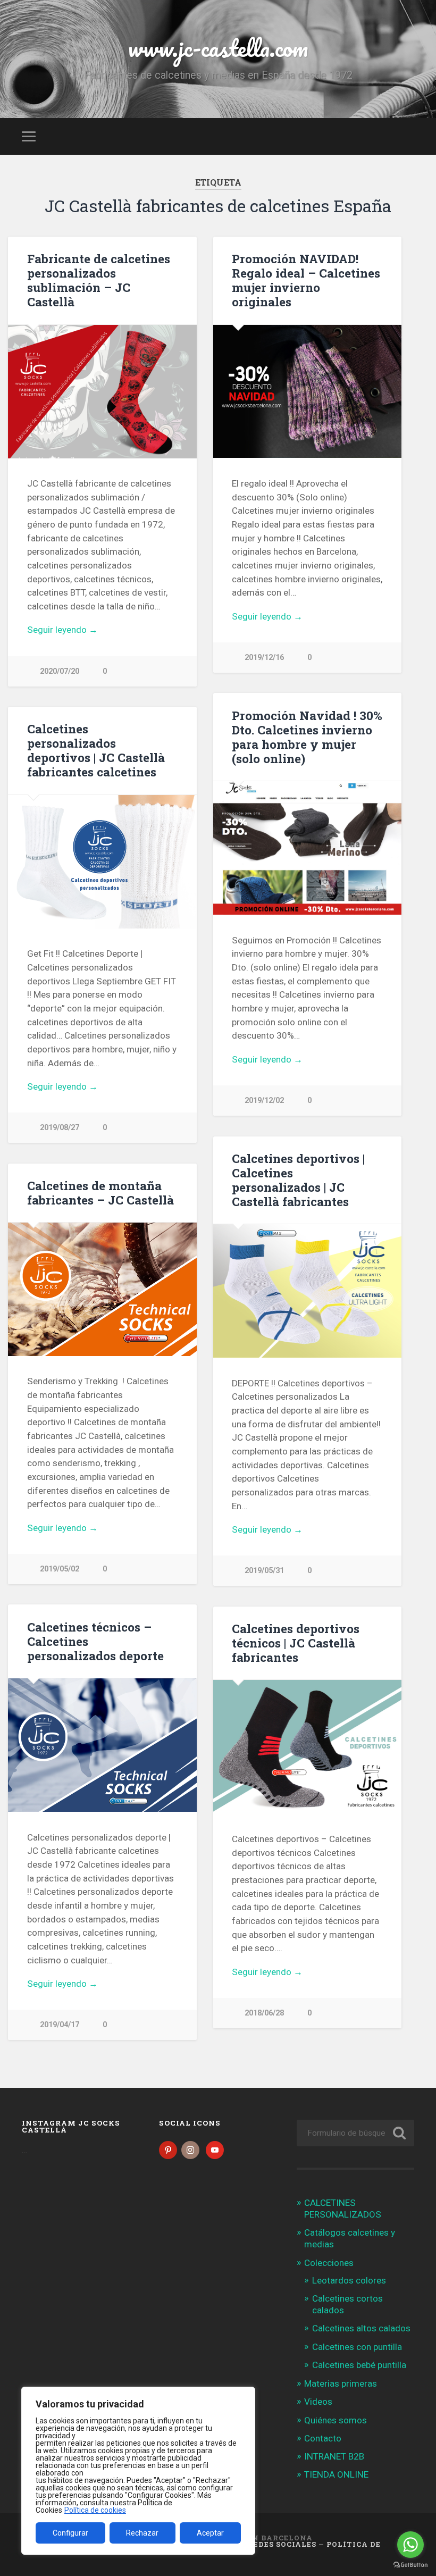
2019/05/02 (60, 1569)
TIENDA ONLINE (336, 2474)
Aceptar (210, 2533)
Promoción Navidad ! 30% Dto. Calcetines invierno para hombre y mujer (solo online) (307, 737)
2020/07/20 (60, 671)
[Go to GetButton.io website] (410, 2565)
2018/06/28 (264, 2013)
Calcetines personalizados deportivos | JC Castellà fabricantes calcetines (96, 750)
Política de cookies (95, 2510)
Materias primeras (341, 2383)
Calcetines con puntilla (357, 2347)
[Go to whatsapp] (410, 2545)
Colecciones (329, 2263)
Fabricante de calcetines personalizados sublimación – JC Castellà (99, 280)
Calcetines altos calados (361, 2328)
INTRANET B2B (334, 2456)
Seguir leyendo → (62, 630)
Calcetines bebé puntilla (359, 2365)
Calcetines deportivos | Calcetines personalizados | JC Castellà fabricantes (298, 1180)
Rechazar (142, 2533)
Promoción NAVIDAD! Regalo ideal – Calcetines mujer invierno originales (306, 280)
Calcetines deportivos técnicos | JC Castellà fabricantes (296, 1643)
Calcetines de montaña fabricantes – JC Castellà (100, 1193)
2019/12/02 (264, 1101)
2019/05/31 (264, 1571)
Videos (318, 2402)
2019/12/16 (264, 658)
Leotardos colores (349, 2280)
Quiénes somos (336, 2420)
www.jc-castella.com (218, 48)
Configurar (70, 2533)
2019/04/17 (60, 2025)
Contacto (323, 2438)
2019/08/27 (60, 1128)
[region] (138, 2471)
